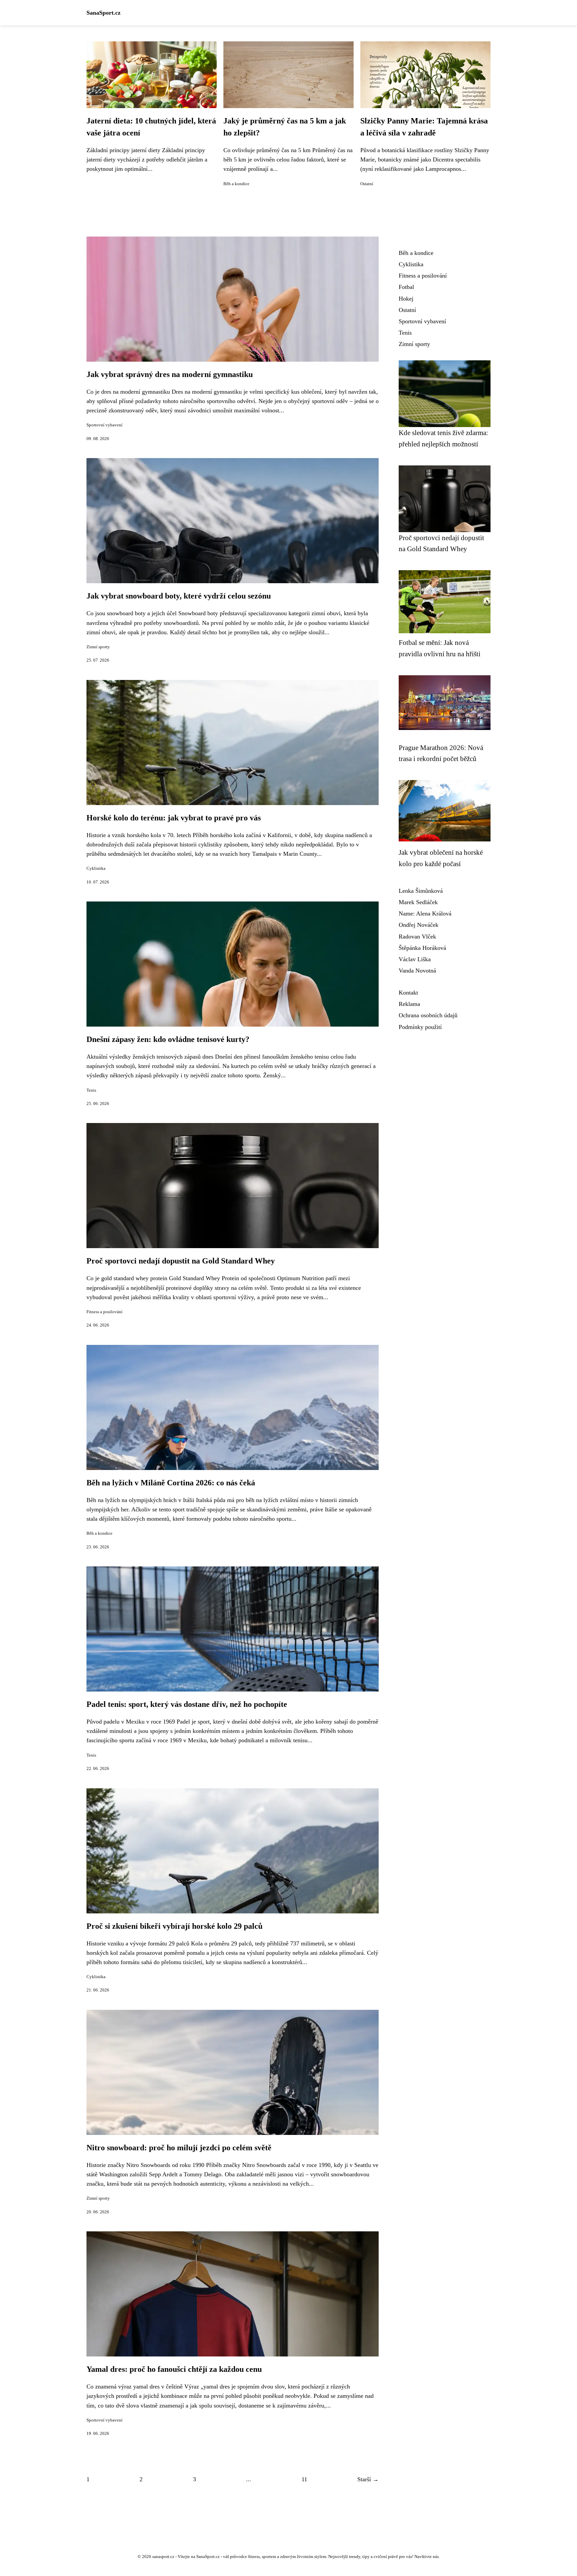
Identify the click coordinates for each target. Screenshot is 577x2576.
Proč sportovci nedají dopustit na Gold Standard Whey (181, 1261)
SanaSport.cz (104, 13)
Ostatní (367, 184)
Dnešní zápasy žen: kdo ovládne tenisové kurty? (168, 1039)
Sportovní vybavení (105, 425)
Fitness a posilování (105, 1312)
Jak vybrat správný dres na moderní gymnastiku (170, 374)
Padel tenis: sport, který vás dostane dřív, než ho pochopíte (187, 1704)
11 (304, 2479)
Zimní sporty (98, 647)
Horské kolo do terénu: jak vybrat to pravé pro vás (174, 818)
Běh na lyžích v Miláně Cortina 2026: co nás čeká (171, 1483)
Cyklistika (96, 868)
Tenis (91, 1090)
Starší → (368, 2479)
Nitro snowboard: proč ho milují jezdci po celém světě (179, 2148)
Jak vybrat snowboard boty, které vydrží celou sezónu (179, 596)
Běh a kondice (236, 184)
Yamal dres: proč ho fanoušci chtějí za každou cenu (174, 2369)
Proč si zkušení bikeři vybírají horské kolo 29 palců (174, 1926)
